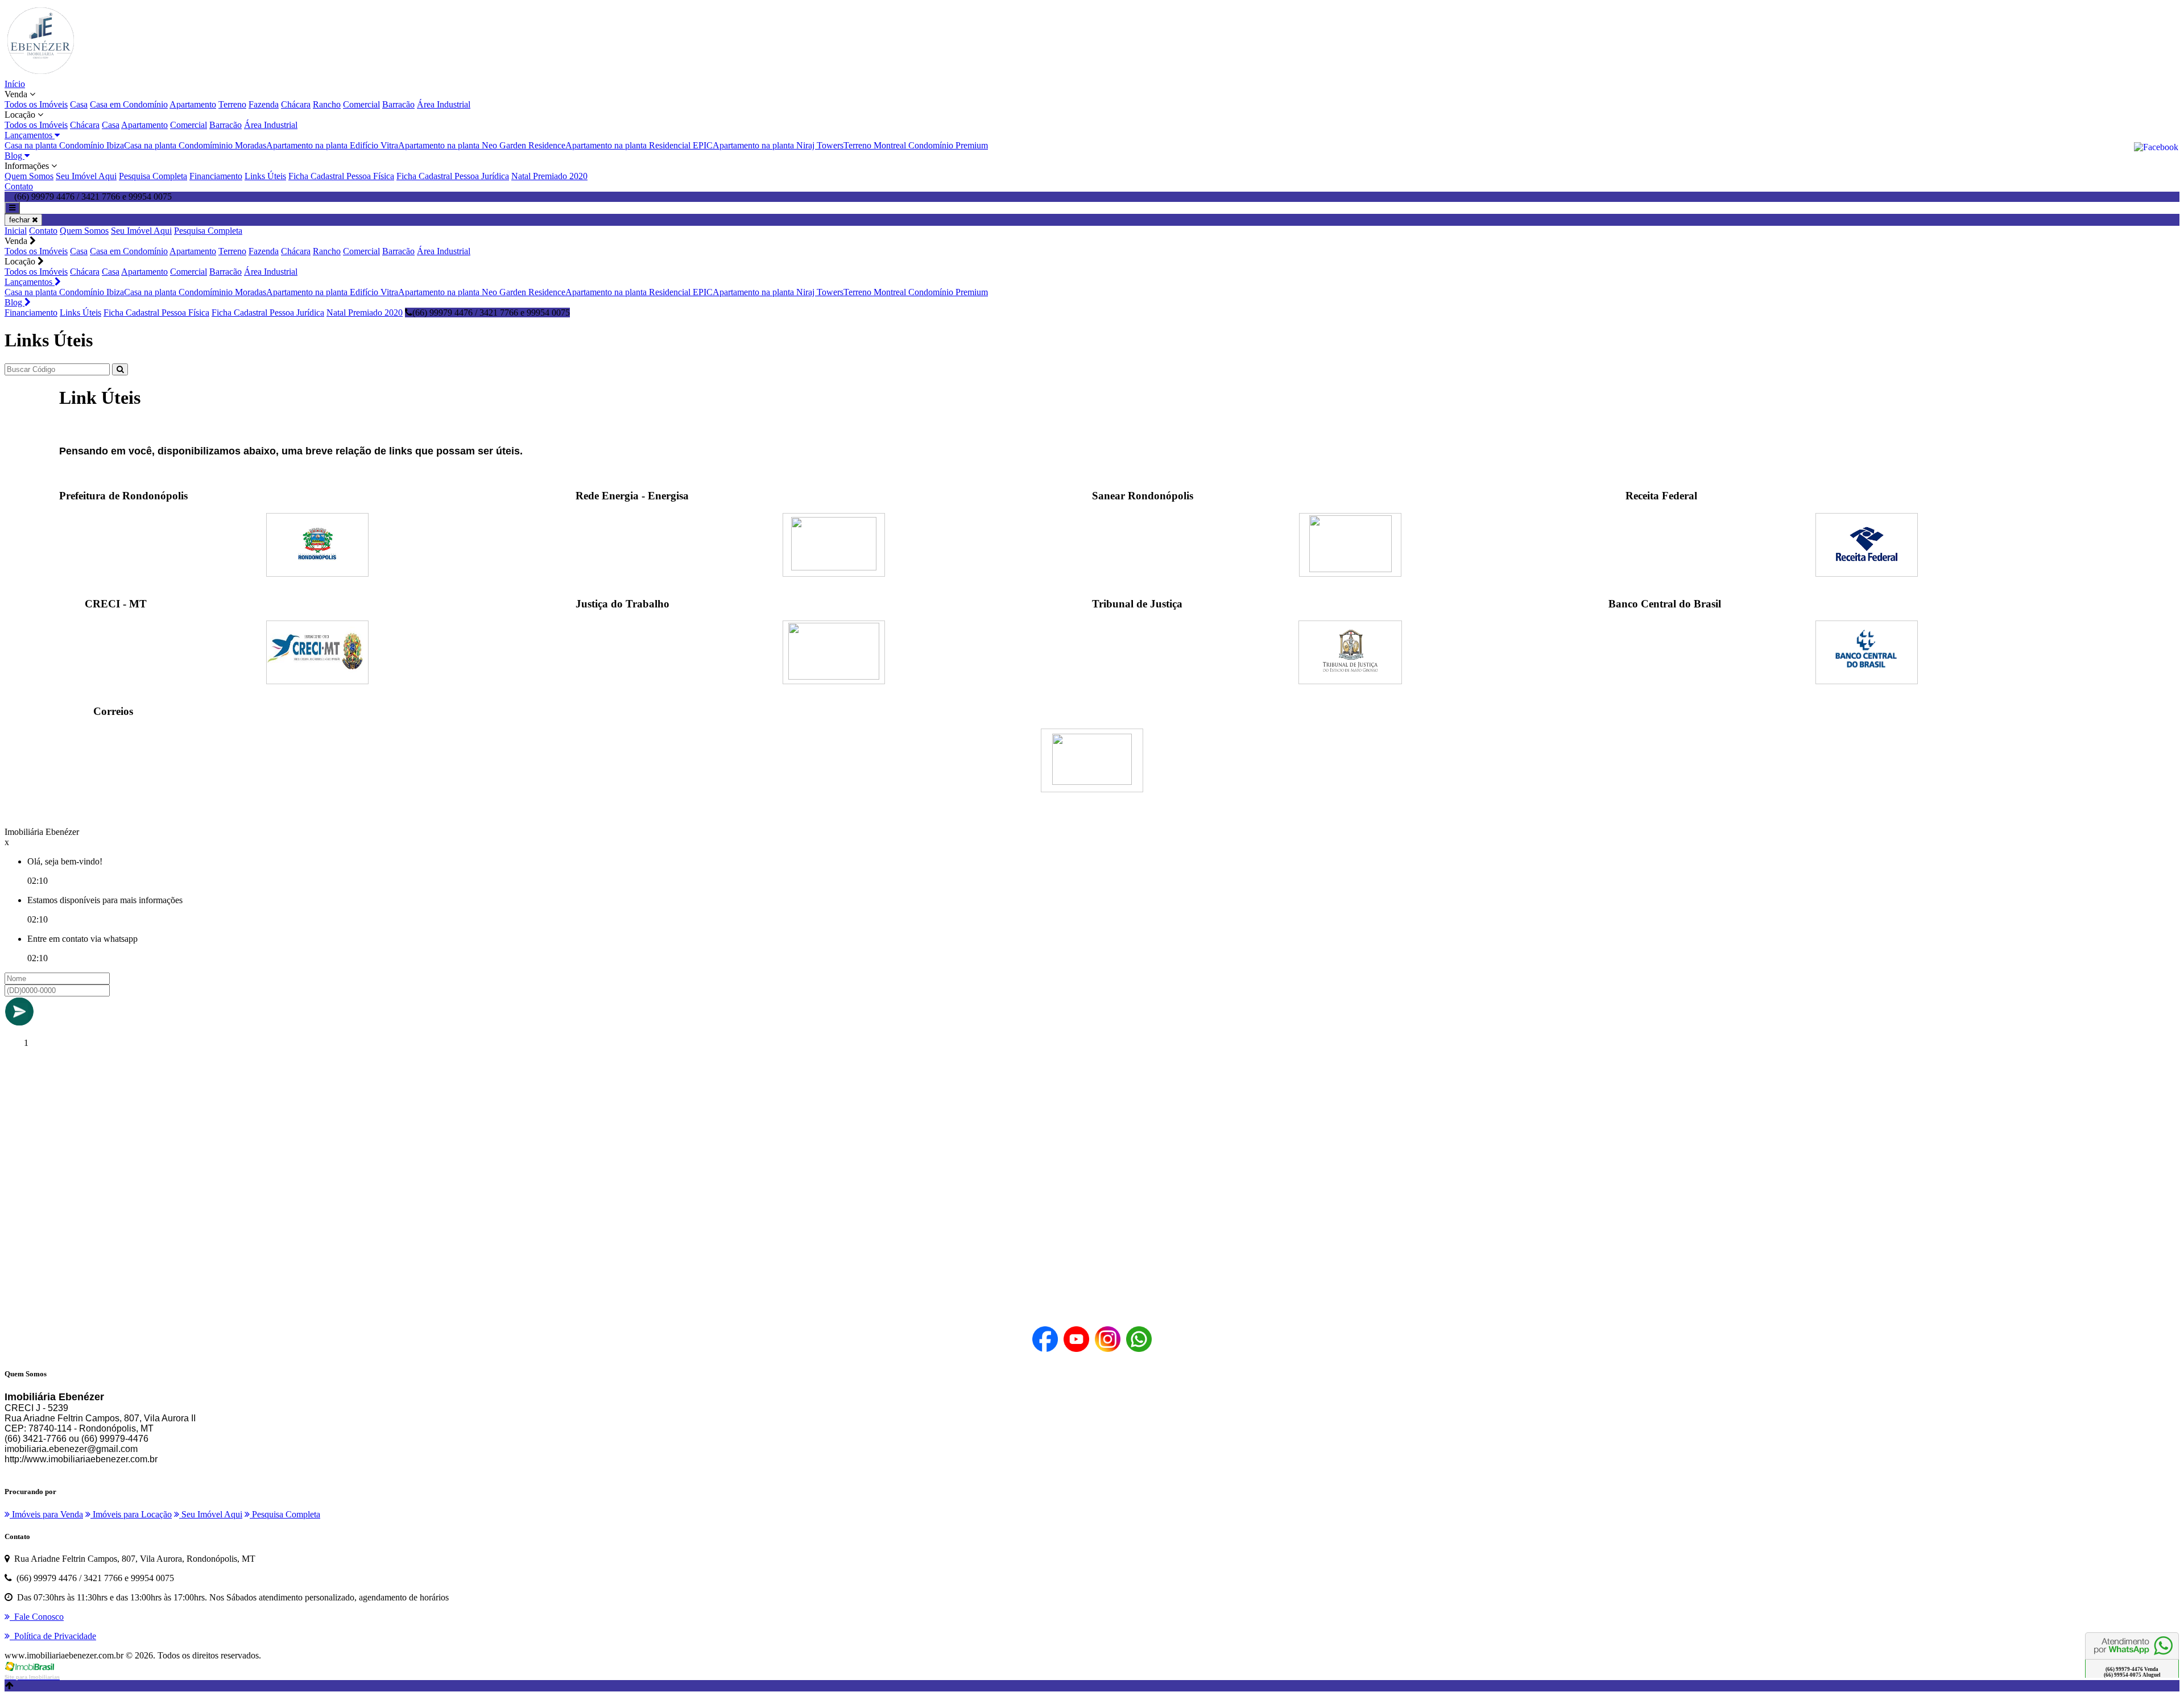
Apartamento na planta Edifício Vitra (332, 145)
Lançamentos (30, 282)
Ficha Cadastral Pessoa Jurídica (453, 176)
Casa (79, 104)
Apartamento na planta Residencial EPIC (639, 145)
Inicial (16, 231)
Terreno (232, 104)
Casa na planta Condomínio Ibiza (64, 145)
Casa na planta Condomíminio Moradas (195, 145)
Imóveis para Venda (46, 1514)
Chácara (296, 104)
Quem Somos (29, 176)
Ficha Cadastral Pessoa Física (341, 176)
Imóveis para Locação (131, 1514)
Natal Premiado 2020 (549, 176)
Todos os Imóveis (36, 104)
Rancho (327, 104)
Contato (19, 186)
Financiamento (216, 176)
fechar (20, 220)
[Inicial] (40, 74)
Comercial (361, 104)
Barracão (398, 104)
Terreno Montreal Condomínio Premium (916, 145)
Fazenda (264, 104)
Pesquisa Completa (153, 176)
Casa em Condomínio (129, 104)
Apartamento (193, 104)
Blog (15, 302)
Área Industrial (444, 104)
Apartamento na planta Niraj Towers (778, 145)
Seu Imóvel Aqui (86, 176)
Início (15, 84)
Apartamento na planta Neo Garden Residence (482, 145)
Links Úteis (265, 176)
